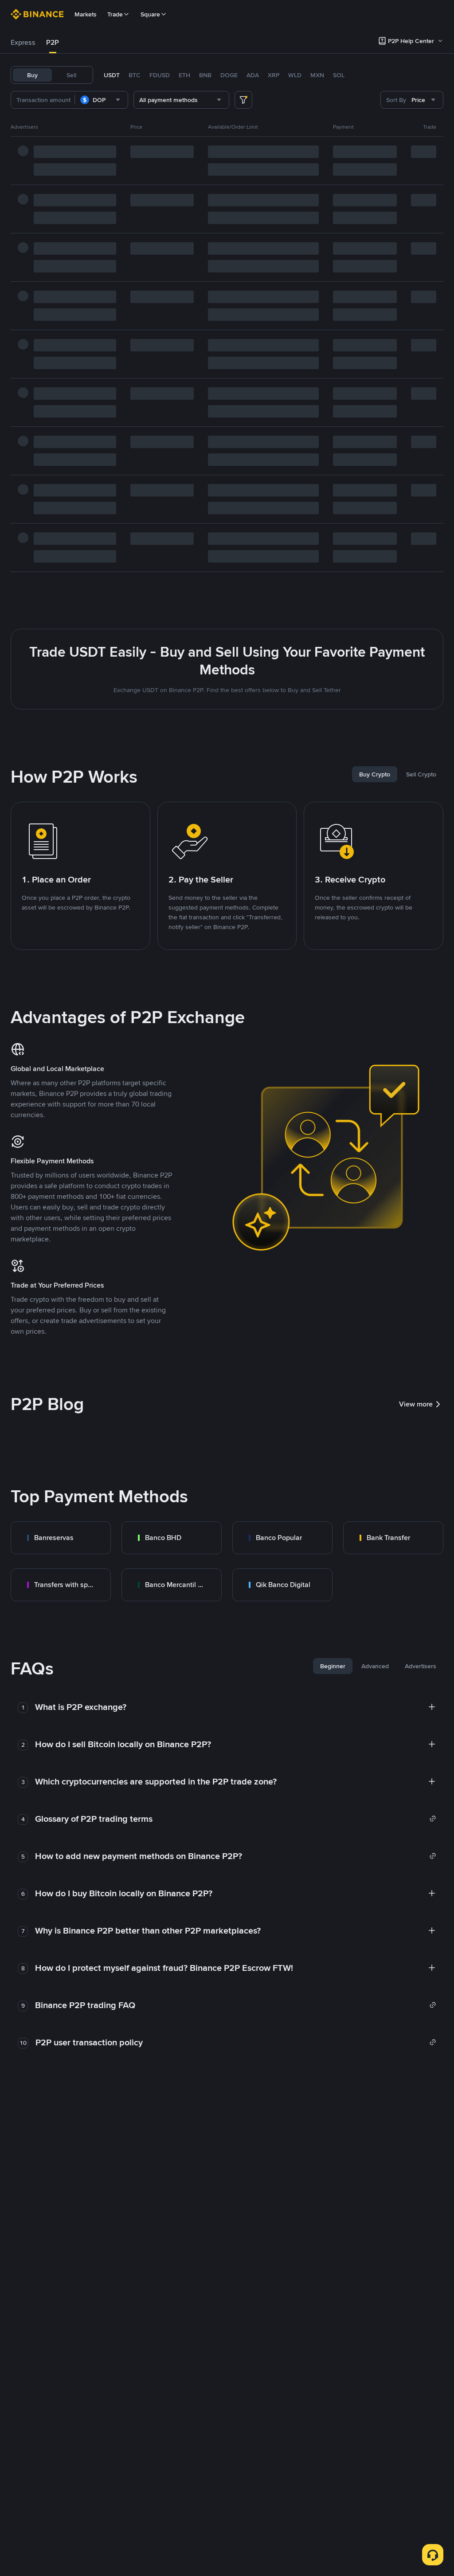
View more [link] (416, 1404)
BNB (205, 75)
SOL (339, 75)
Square (150, 14)
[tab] (23, 43)
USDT (112, 75)
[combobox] (101, 100)
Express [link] (23, 42)
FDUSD (160, 75)
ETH (184, 75)
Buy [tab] (32, 75)
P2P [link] (53, 42)
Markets (86, 14)
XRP (274, 75)
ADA (253, 75)
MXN (317, 75)
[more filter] (243, 100)
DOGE (229, 75)
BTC (135, 75)
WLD (295, 75)
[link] (61, 1538)
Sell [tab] (71, 75)
